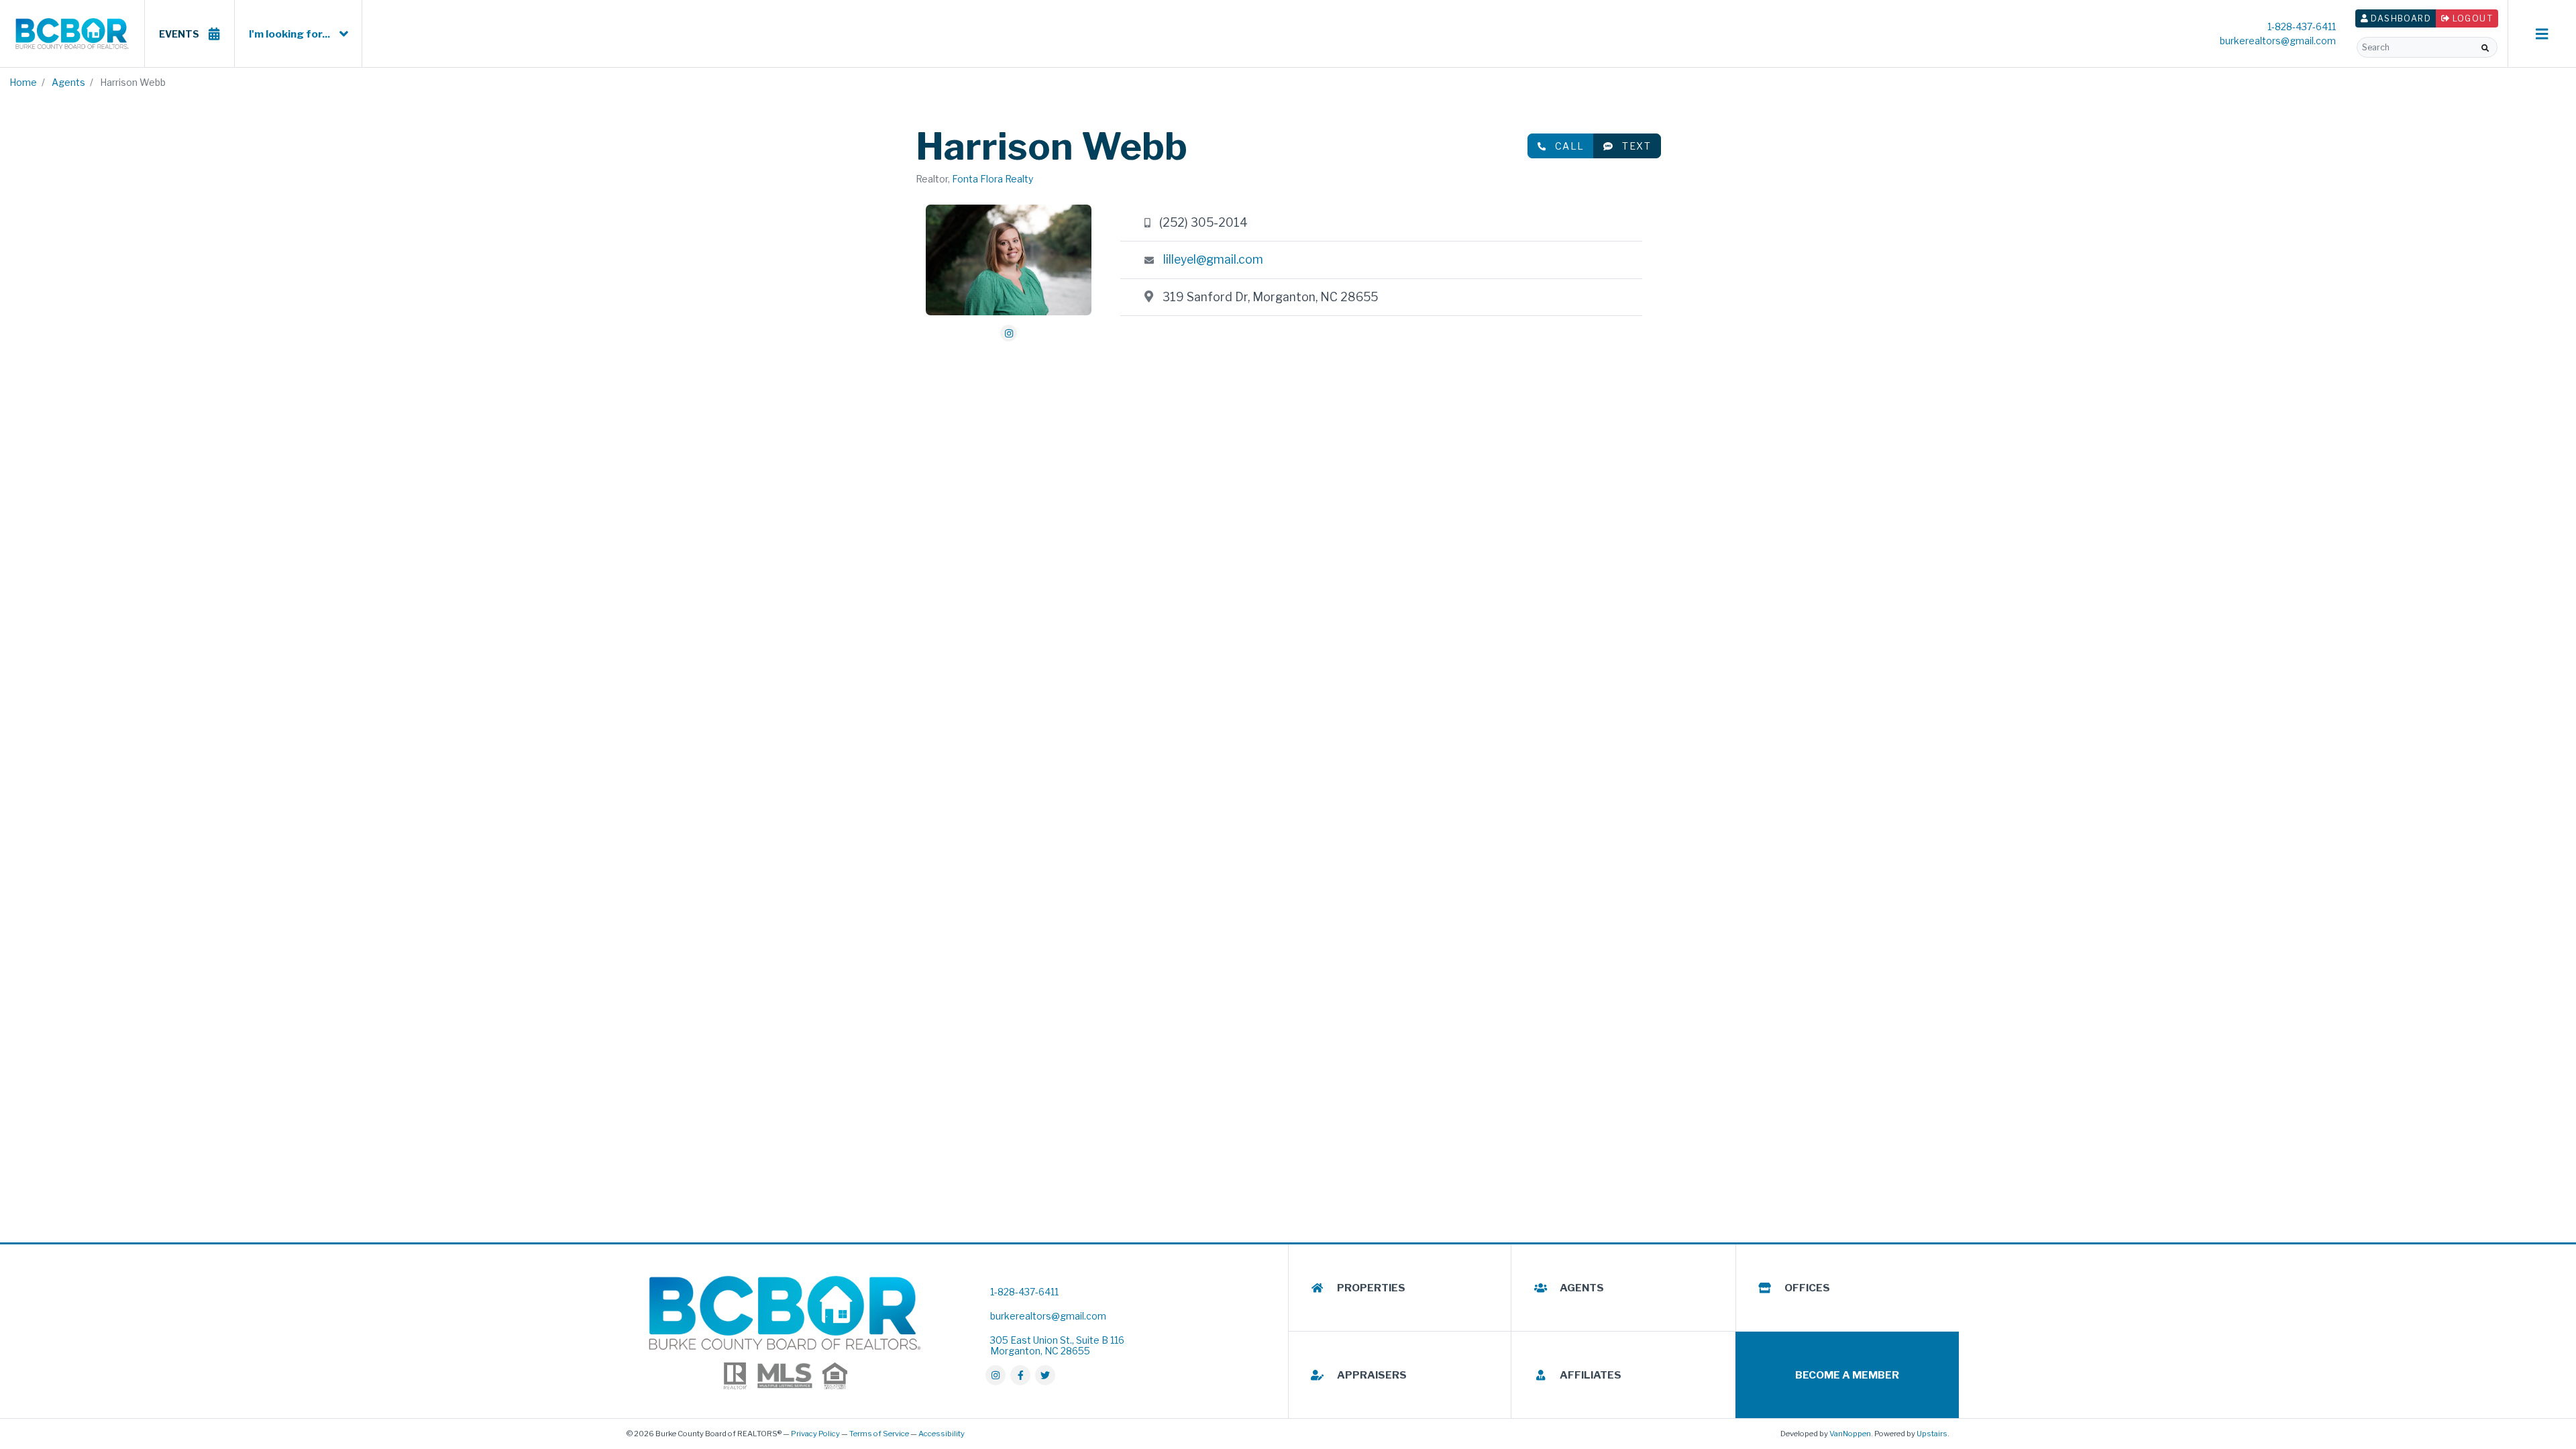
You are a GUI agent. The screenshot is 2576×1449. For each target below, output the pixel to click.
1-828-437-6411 (2302, 26)
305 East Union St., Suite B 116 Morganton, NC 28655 (1057, 1345)
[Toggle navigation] (2542, 34)
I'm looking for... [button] (289, 34)
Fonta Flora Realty (992, 179)
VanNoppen (1850, 1434)
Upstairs (1932, 1434)
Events (179, 34)
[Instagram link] (1009, 333)
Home (23, 82)
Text (1636, 146)
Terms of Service (879, 1434)
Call (1570, 146)
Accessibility (942, 1434)
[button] (2485, 48)
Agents (68, 82)
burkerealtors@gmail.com (2278, 41)
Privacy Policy (815, 1434)
